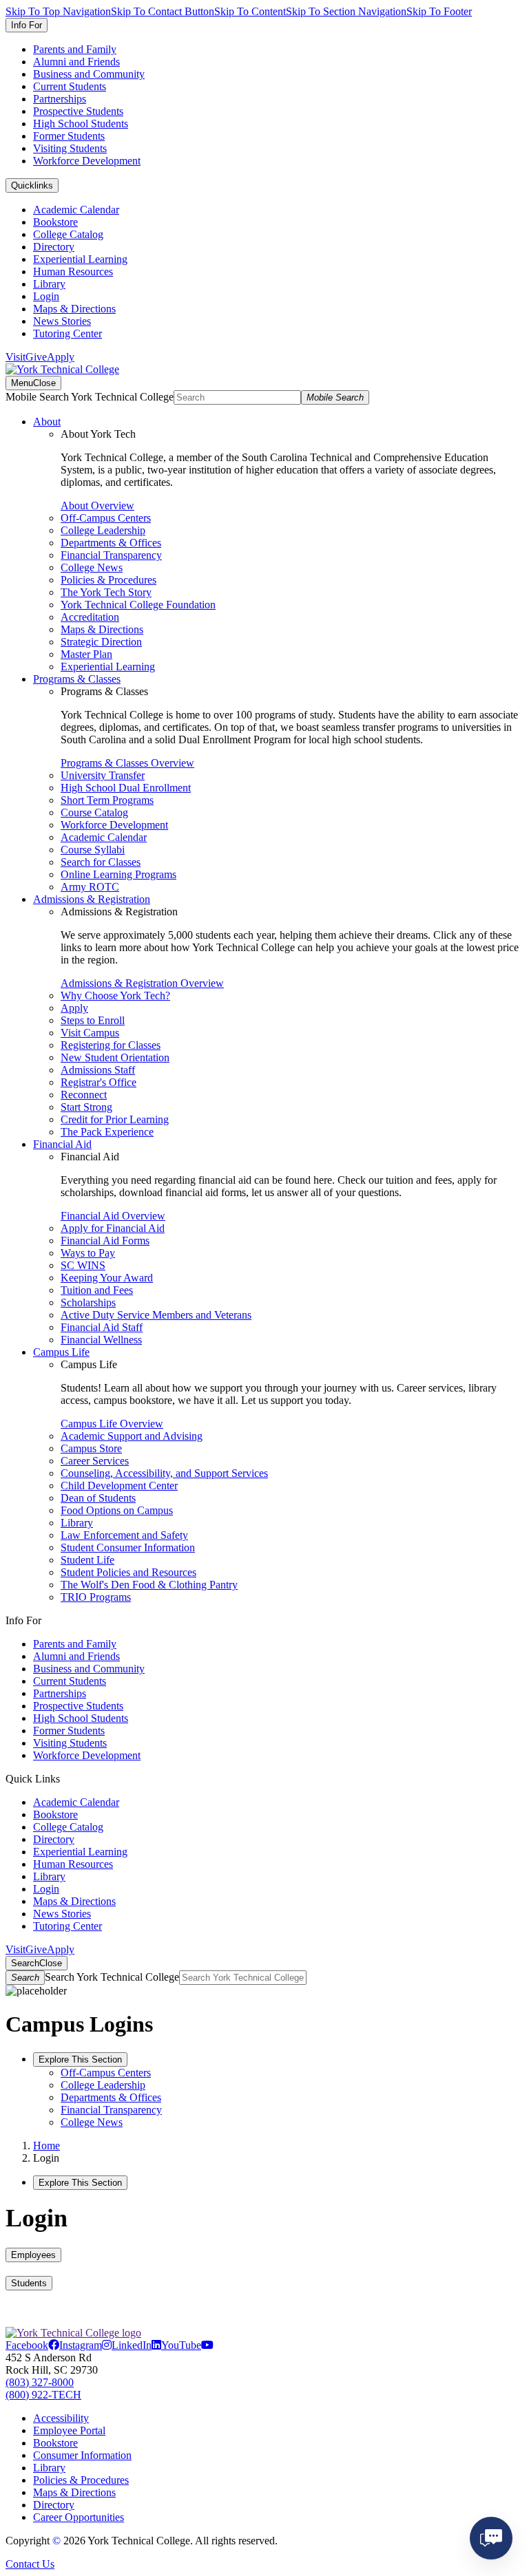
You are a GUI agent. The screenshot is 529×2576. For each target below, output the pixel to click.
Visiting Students (70, 148)
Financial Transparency (111, 555)
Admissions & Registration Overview (142, 983)
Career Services (95, 1461)
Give (36, 357)
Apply (61, 357)
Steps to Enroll (93, 1020)
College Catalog (68, 234)
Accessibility (61, 2418)
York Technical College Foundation (138, 605)
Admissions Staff (98, 1070)
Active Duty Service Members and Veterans (156, 1315)
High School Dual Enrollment (126, 788)
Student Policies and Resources (128, 1572)
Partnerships (60, 99)
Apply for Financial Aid (113, 1228)
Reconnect (84, 1095)
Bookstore (55, 222)
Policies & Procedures (108, 580)
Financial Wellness (101, 1340)
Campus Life (61, 1352)
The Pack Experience (107, 1132)
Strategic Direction (101, 642)
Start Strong (86, 1107)
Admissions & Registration (92, 899)
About (47, 422)
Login (46, 296)
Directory (54, 247)
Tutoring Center (68, 333)
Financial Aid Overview (113, 1216)
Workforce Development (87, 161)
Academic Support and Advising (132, 1436)
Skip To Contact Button (163, 11)
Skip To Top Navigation (58, 11)
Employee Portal (69, 2430)
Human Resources (73, 272)
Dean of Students (98, 1498)
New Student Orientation (115, 1057)
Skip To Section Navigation (346, 11)
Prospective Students (78, 111)
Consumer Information (82, 2455)
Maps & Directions (74, 309)
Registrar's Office (98, 1082)
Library (49, 284)
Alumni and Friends (76, 62)
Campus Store (91, 1448)
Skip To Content (250, 11)
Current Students (70, 86)
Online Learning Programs (118, 874)
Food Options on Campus (117, 1510)
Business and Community (89, 74)
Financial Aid (62, 1144)
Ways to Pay (88, 1253)
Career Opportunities (79, 2517)
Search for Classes (101, 862)
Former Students (69, 136)
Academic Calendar (76, 210)
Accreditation (90, 617)
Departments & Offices (111, 543)
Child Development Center (119, 1486)
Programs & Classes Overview (127, 763)
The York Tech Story (106, 592)
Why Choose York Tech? (115, 996)
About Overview (97, 505)
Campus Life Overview (112, 1424)
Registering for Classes (111, 1045)
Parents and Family (75, 49)
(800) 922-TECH (43, 2395)
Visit (15, 357)
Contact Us (30, 2564)
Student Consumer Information (128, 1547)
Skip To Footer (439, 11)
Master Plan (86, 654)
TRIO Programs (96, 1597)
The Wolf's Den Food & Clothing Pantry (149, 1585)
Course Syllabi (93, 850)
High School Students (81, 124)
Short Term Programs (107, 800)
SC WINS (83, 1265)
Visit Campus (90, 1033)
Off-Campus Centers (106, 518)
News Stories (62, 321)
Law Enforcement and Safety (124, 1535)
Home (46, 2146)
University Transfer (103, 775)
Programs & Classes (77, 679)
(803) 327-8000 (40, 2382)
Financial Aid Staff (102, 1327)
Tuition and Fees (97, 1290)
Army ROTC (90, 887)
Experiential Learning (80, 259)
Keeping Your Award (107, 1278)
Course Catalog (94, 812)
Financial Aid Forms (105, 1241)
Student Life (87, 1560)
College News (92, 567)
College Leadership (103, 530)
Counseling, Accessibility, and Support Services (164, 1473)
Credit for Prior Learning (115, 1119)
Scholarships (88, 1302)
